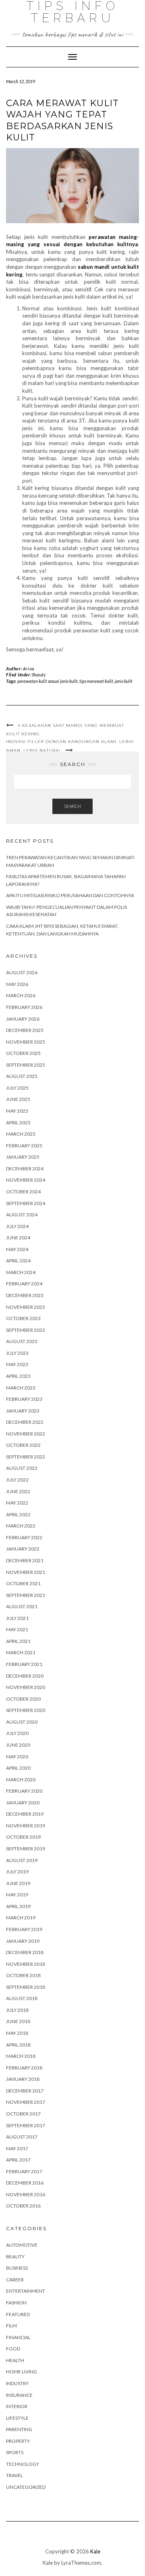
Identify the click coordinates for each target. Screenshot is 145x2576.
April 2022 (18, 1514)
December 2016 (25, 2183)
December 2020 (25, 1676)
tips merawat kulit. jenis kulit (106, 681)
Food (13, 2349)
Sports (15, 2452)
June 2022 (18, 1491)
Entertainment (26, 2291)
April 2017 (18, 2160)
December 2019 (25, 1814)
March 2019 (21, 1918)
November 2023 (26, 1307)
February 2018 (24, 2068)
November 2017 (26, 2102)
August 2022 (22, 1468)
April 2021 (18, 1641)
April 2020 (18, 1768)
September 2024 (26, 1203)
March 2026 (21, 995)
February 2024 (24, 1284)
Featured (18, 2314)
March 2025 (21, 1134)
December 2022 (25, 1422)
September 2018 (26, 1987)
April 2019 (18, 1906)
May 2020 (17, 1757)
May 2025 (17, 1111)
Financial (18, 2337)
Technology (23, 2464)
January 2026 (23, 1019)
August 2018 (22, 1998)
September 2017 (26, 2125)
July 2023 (17, 1353)
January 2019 (23, 1941)
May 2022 (17, 1503)
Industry (17, 2383)
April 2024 (18, 1261)
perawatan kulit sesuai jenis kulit (48, 681)
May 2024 (17, 1249)
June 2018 (18, 2021)
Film (11, 2326)
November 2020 (26, 1687)
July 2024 (17, 1226)
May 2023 (17, 1364)
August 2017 (22, 2137)
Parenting (19, 2429)
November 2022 (26, 1434)
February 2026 (24, 1007)
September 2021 (26, 1595)
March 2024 (21, 1272)
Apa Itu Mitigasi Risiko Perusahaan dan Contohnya (70, 895)
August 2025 (22, 1076)
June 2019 (18, 1883)
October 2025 (23, 1053)
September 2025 (26, 1065)
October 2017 (23, 2114)
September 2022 (26, 1457)
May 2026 (17, 984)
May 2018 (17, 2033)
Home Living (22, 2372)
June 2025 (18, 1099)
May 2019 (17, 1895)
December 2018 (25, 1952)
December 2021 (25, 1560)
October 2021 (23, 1583)
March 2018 (21, 2056)
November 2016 (26, 2194)
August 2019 (22, 1860)
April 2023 (18, 1376)
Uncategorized (26, 2487)
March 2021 (21, 1652)
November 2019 (26, 1826)
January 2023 (23, 1411)
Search (72, 806)
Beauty (39, 675)
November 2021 (26, 1572)
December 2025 (25, 1030)
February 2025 (24, 1146)
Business (17, 2268)
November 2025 (26, 1042)
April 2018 (18, 2045)
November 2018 (26, 1964)
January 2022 (23, 1549)
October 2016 (23, 2206)
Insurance (19, 2395)
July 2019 (17, 1872)
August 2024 (22, 1215)
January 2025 (23, 1157)
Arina (29, 669)
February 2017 (24, 2171)
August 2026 (22, 972)
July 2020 (17, 1733)
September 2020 (26, 1710)
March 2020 (21, 1780)
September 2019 (26, 1849)
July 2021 (17, 1618)
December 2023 (25, 1295)
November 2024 (26, 1180)
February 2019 (24, 1929)
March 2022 (21, 1526)
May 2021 (17, 1629)
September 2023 (26, 1330)
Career (15, 2280)
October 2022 (23, 1445)
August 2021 (22, 1606)
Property (18, 2441)
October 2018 (23, 1975)
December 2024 (25, 1169)
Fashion (16, 2303)
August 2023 (22, 1341)
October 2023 (23, 1318)
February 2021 (24, 1664)
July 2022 (17, 1480)
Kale (95, 2551)
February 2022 (24, 1537)
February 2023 (24, 1399)
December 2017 (25, 2091)
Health (15, 2360)
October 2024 (23, 1192)
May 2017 (17, 2148)
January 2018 (23, 2079)
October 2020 (23, 1699)
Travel (14, 2475)
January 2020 (23, 1803)
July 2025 (17, 1088)
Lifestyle (17, 2418)
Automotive (22, 2245)
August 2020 (22, 1722)
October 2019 (23, 1837)
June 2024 (18, 1238)
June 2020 (18, 1745)
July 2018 (17, 2010)
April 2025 (18, 1123)
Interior (17, 2406)
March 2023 (21, 1388)
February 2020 (24, 1791)
